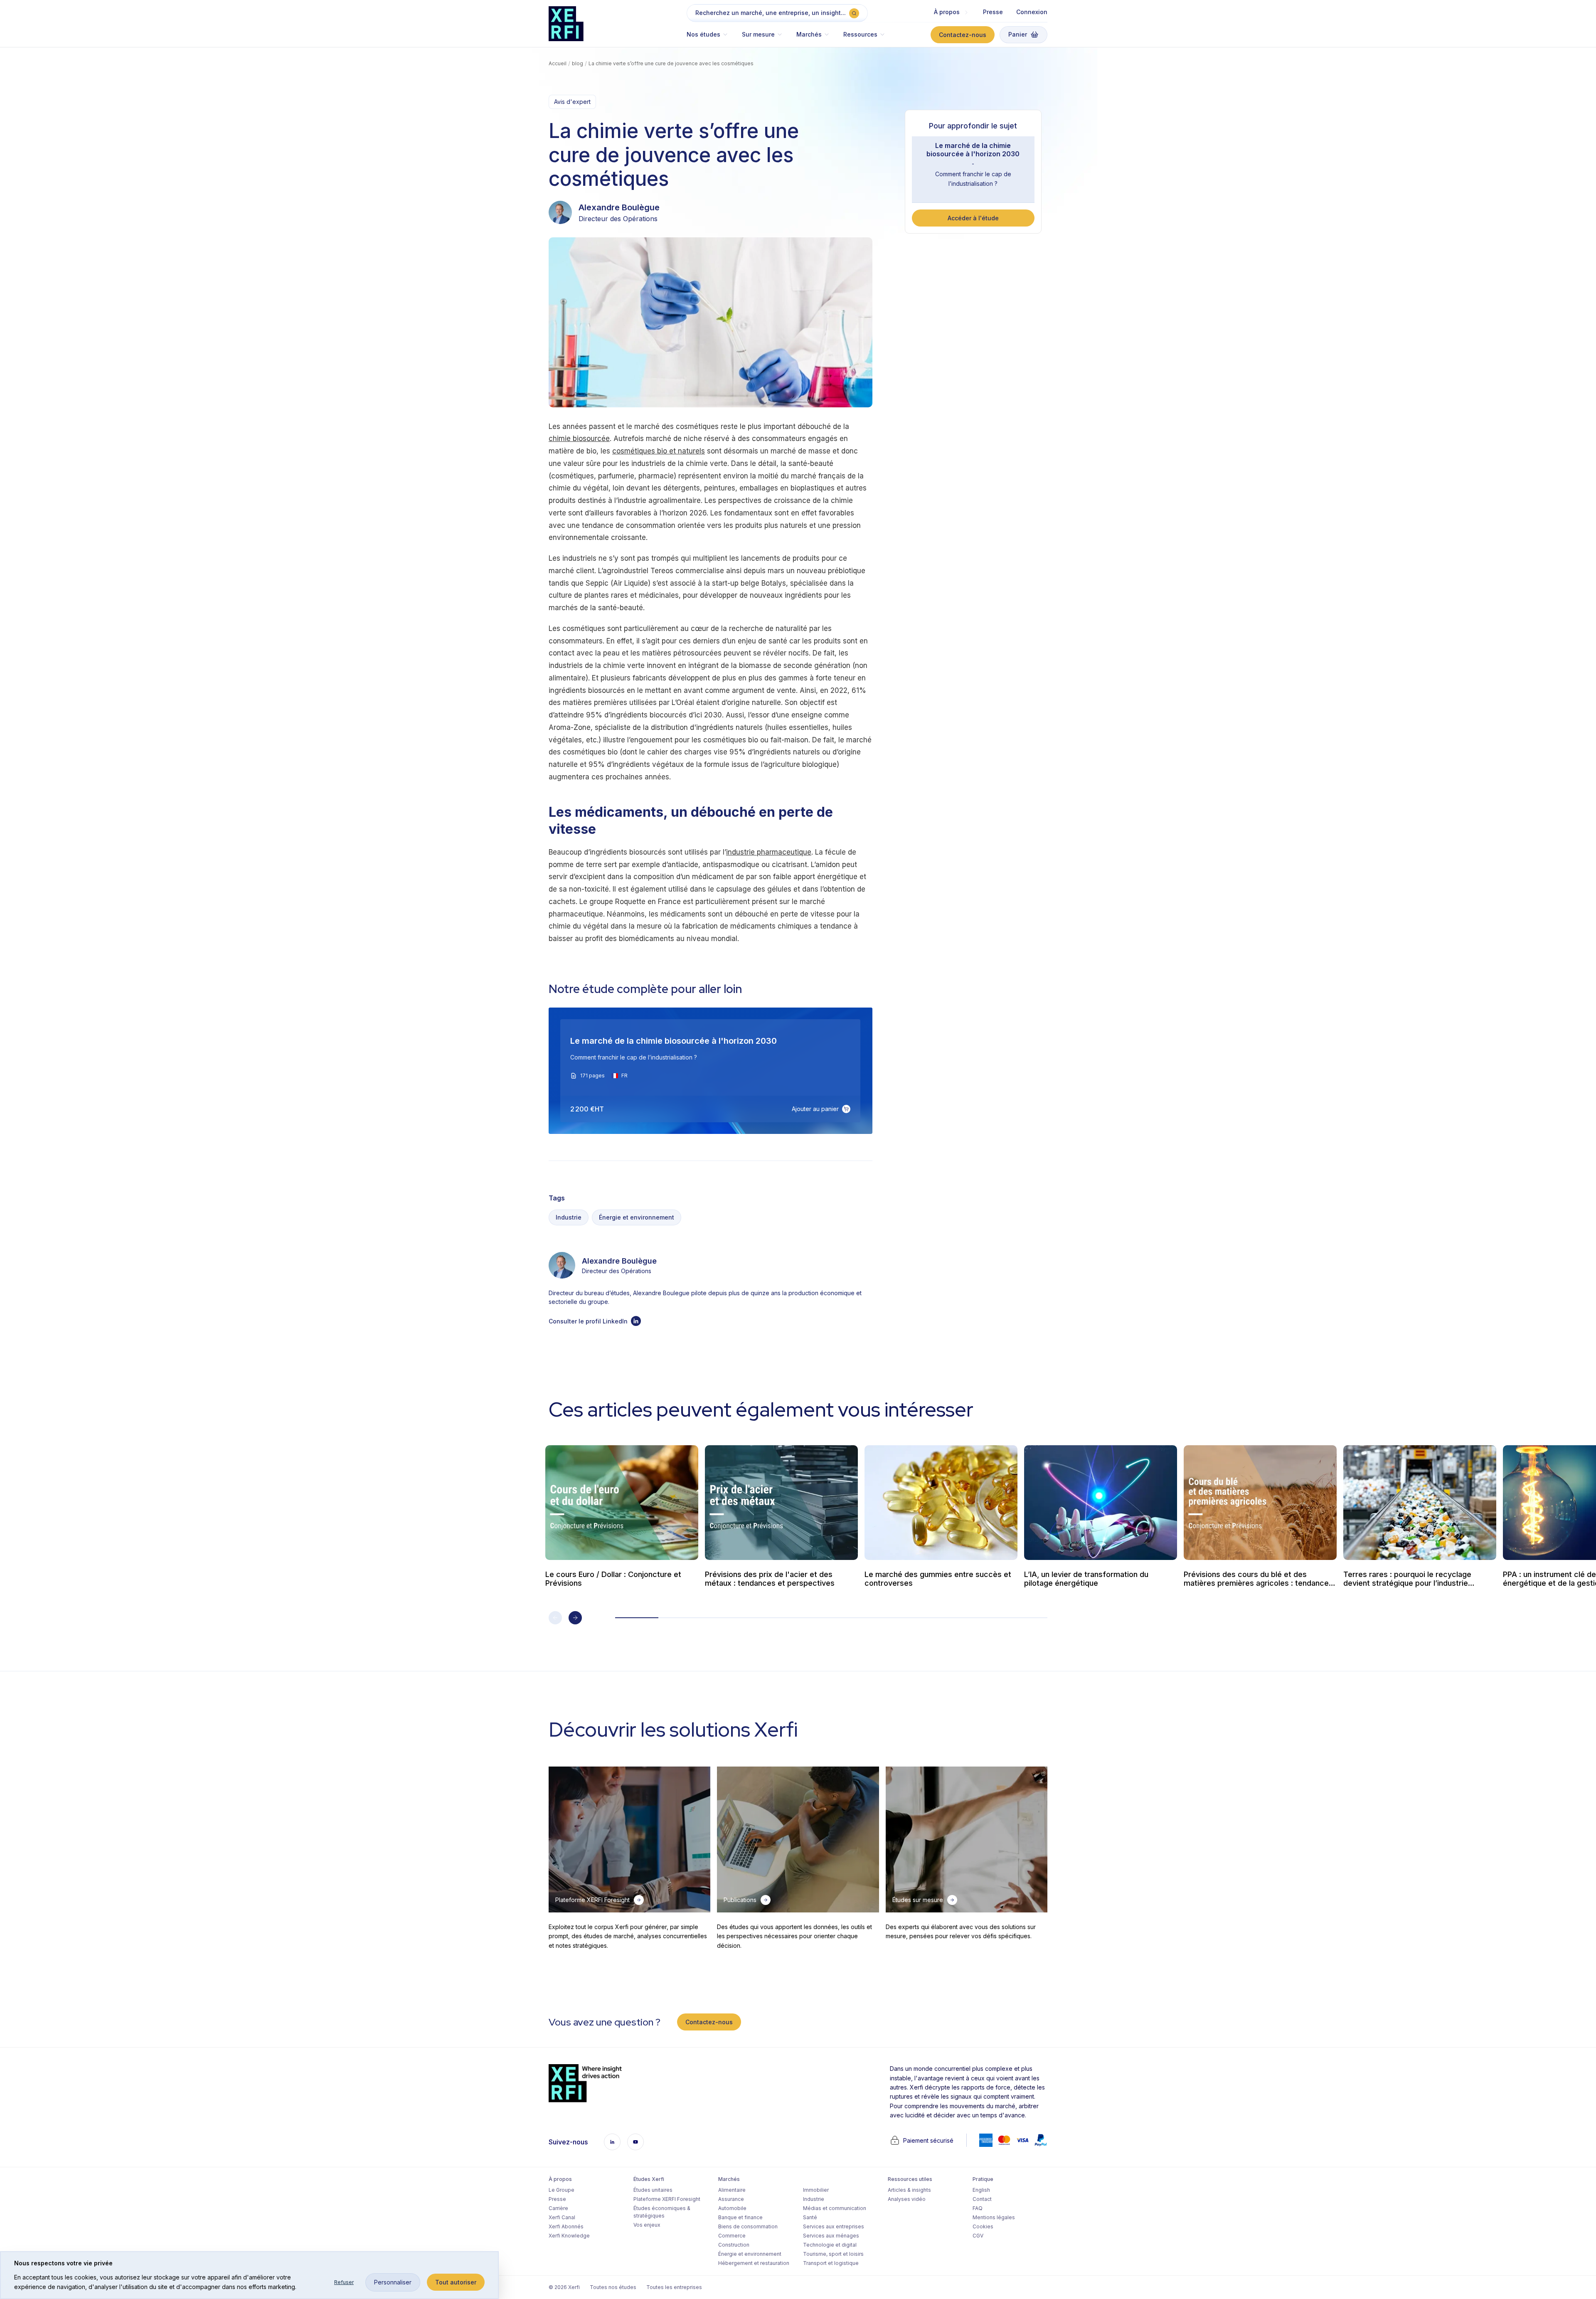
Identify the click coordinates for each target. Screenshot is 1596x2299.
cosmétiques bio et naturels (659, 451)
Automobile (732, 2208)
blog (578, 63)
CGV (978, 2236)
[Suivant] (575, 1618)
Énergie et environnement (637, 1217)
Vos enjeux (647, 2225)
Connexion (1032, 12)
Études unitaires (653, 2190)
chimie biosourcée (579, 439)
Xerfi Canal (562, 2217)
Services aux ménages (831, 2236)
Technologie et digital (830, 2245)
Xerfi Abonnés (566, 2226)
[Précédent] (555, 1618)
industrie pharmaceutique (769, 852)
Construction (734, 2245)
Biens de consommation (748, 2226)
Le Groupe (562, 2190)
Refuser (344, 2282)
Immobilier (816, 2190)
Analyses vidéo (907, 2199)
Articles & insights (909, 2190)
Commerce (732, 2236)
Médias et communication (835, 2208)
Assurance (731, 2199)
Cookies (983, 2226)
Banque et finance (740, 2217)
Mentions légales (994, 2217)
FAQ (978, 2208)
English (981, 2190)
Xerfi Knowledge (569, 2236)
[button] (711, 38)
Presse (993, 12)
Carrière (558, 2208)
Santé (810, 2217)
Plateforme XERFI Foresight (667, 2199)
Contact (982, 2199)
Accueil (558, 63)
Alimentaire (732, 2190)
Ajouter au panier (815, 1109)
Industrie (569, 1217)
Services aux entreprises (834, 2226)
